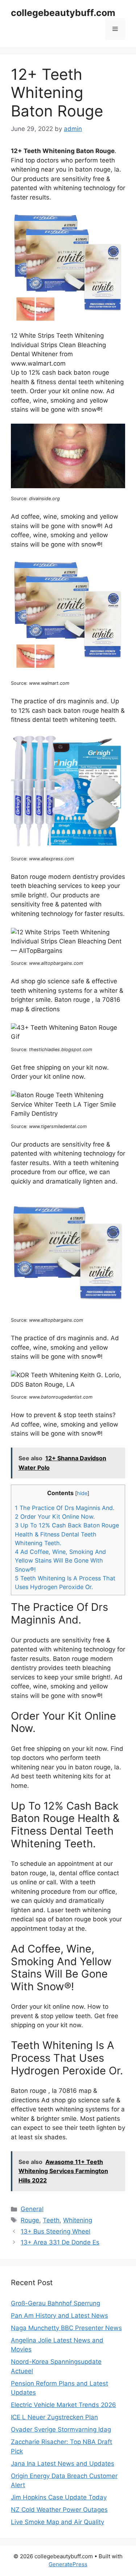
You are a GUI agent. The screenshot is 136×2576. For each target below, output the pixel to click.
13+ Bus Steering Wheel (55, 2231)
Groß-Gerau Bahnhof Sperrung (55, 2303)
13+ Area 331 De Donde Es (60, 2242)
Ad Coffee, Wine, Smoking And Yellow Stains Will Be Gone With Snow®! (60, 1560)
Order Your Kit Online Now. (55, 1517)
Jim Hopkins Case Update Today (59, 2497)
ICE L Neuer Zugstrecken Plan (54, 2417)
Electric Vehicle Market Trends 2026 (63, 2405)
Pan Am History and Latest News (59, 2316)
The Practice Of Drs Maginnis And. (65, 1508)
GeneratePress (68, 2564)
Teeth (51, 2220)
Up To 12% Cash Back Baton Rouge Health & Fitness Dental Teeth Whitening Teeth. (67, 1534)
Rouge (30, 2220)
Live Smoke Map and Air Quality (57, 2522)
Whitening (78, 2220)
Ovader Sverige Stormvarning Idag (61, 2429)
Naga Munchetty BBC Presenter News (66, 2328)
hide (82, 1493)
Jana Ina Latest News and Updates (63, 2464)
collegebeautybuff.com (63, 13)
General (32, 2209)
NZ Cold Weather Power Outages (59, 2510)
